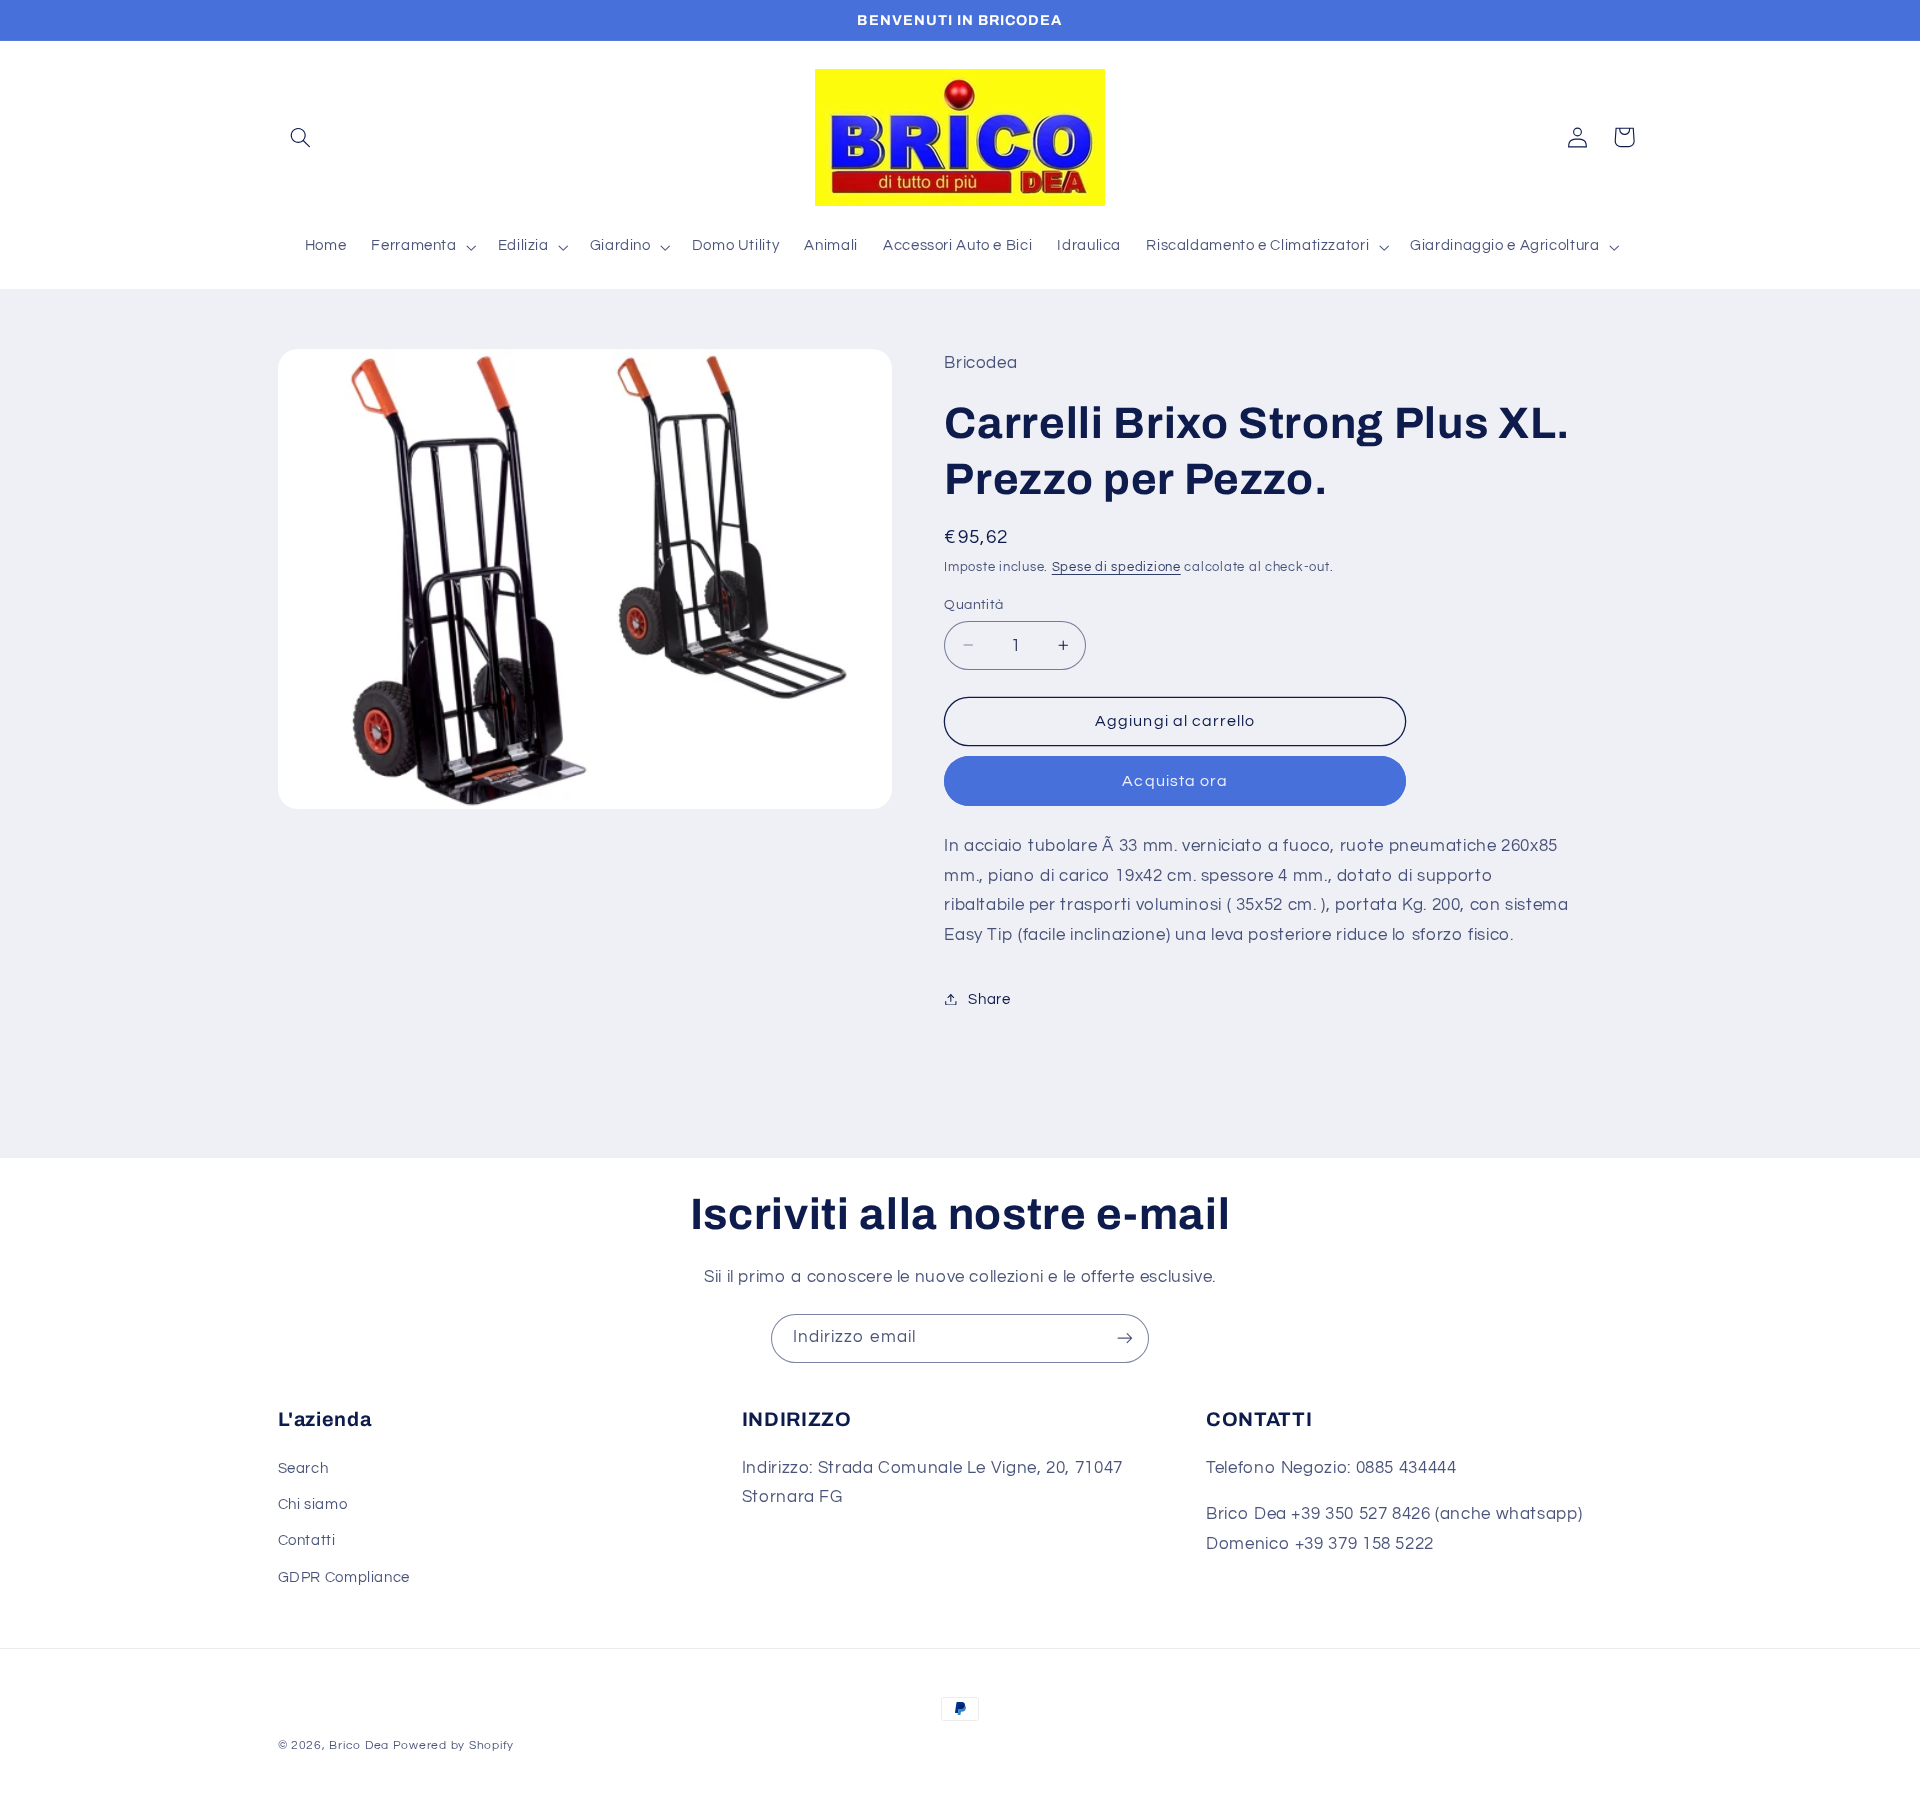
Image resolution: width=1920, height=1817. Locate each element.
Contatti (307, 1540)
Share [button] (989, 998)
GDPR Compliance (344, 1577)
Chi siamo (313, 1504)
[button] (301, 137)
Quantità (973, 604)
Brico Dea (360, 1745)
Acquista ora (1175, 780)
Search (303, 1468)
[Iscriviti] (1125, 1338)
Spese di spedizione (1116, 566)
